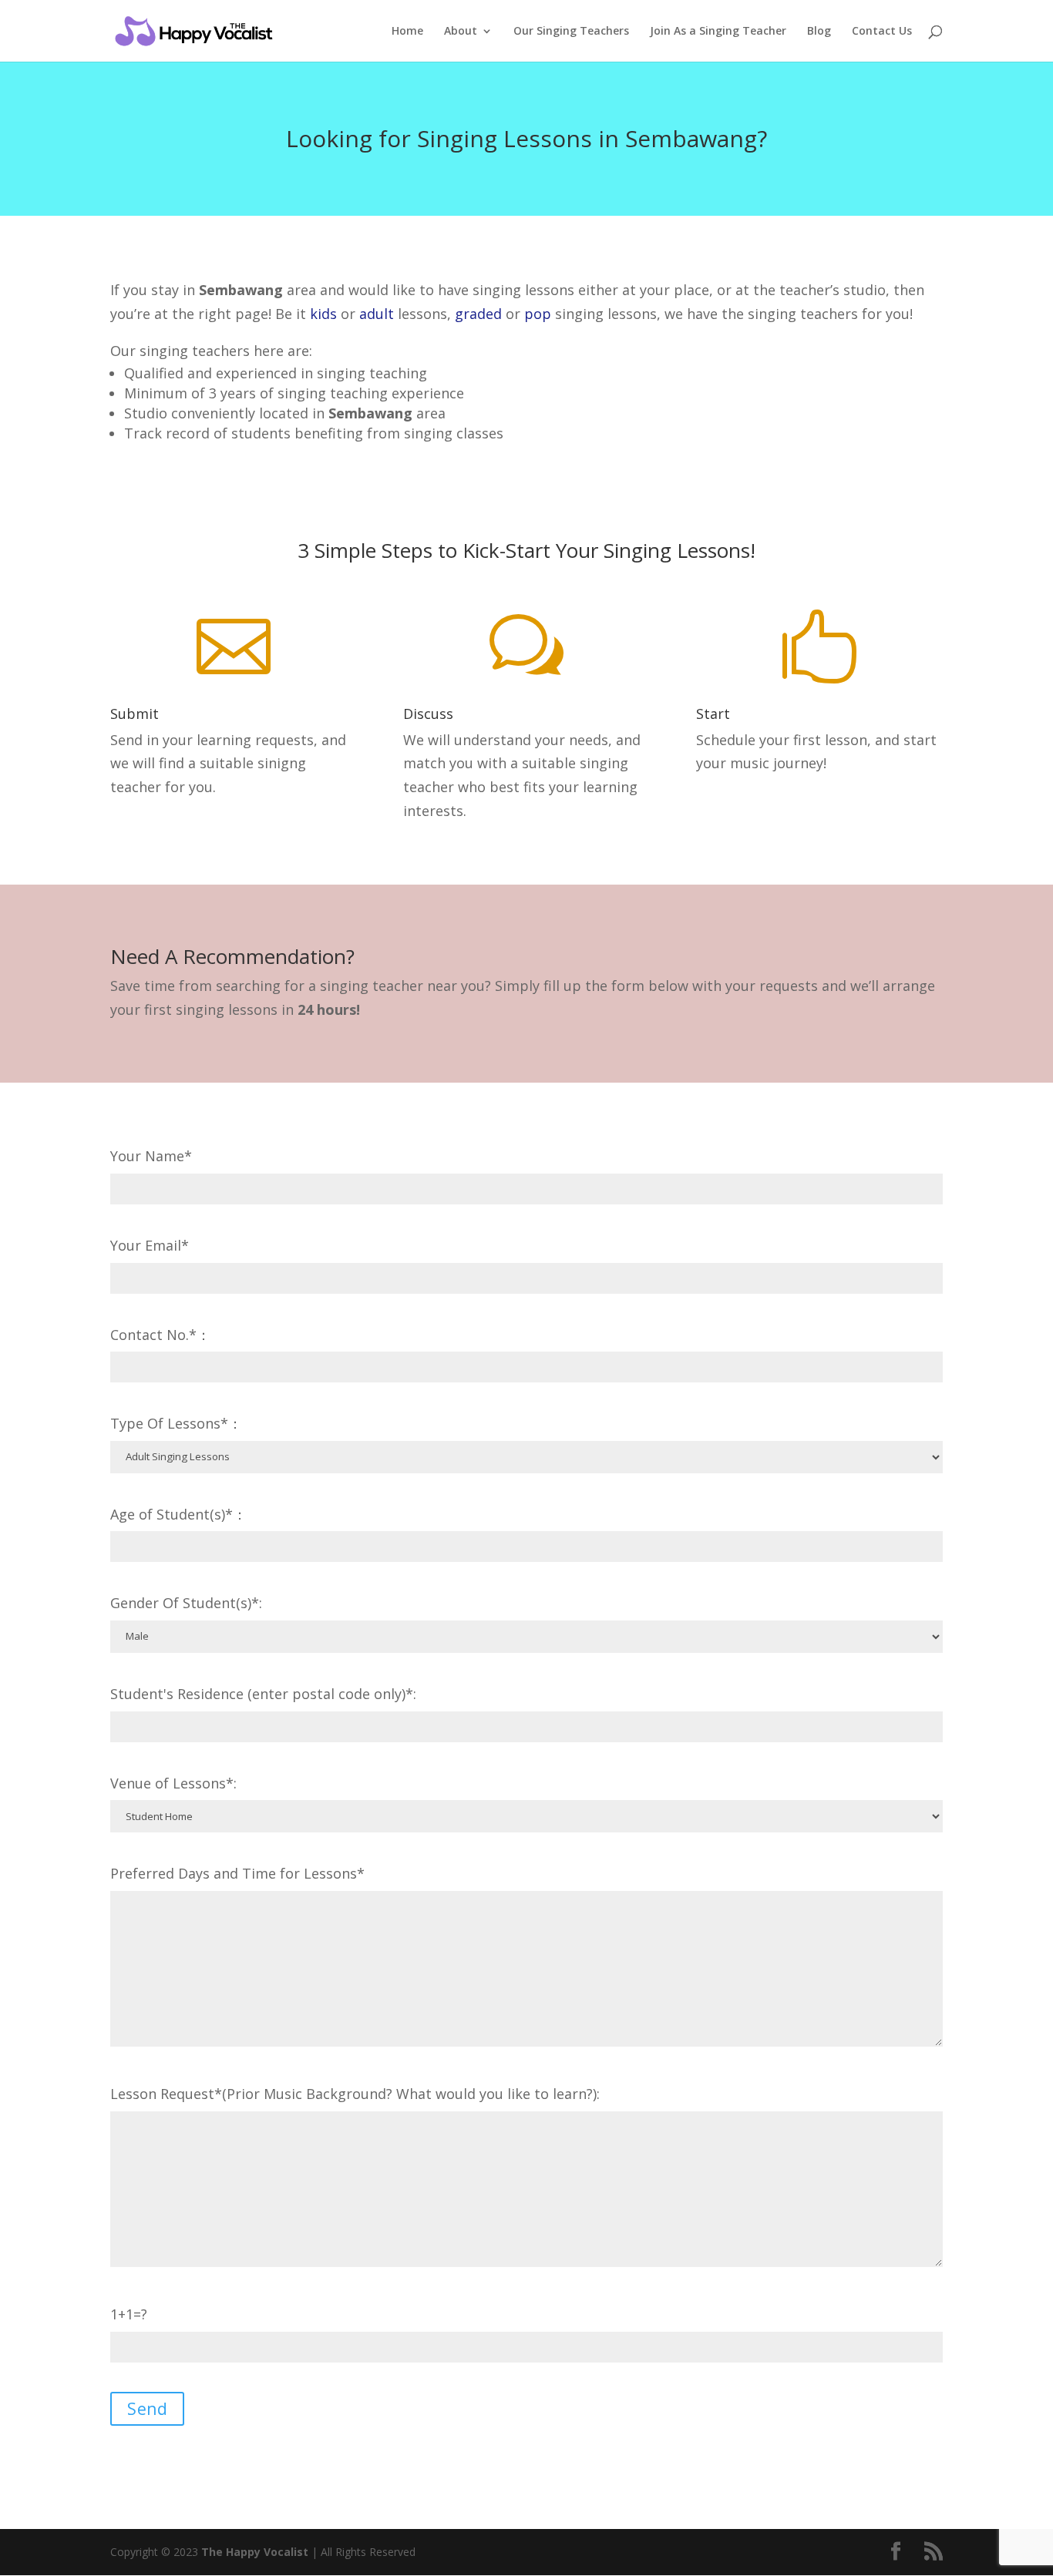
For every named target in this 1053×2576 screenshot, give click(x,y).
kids (323, 314)
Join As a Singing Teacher (718, 32)
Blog (819, 32)
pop (538, 314)
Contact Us (882, 32)
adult (377, 314)
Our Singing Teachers (571, 32)
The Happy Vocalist (255, 2552)
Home (407, 32)
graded (478, 314)
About (461, 32)
